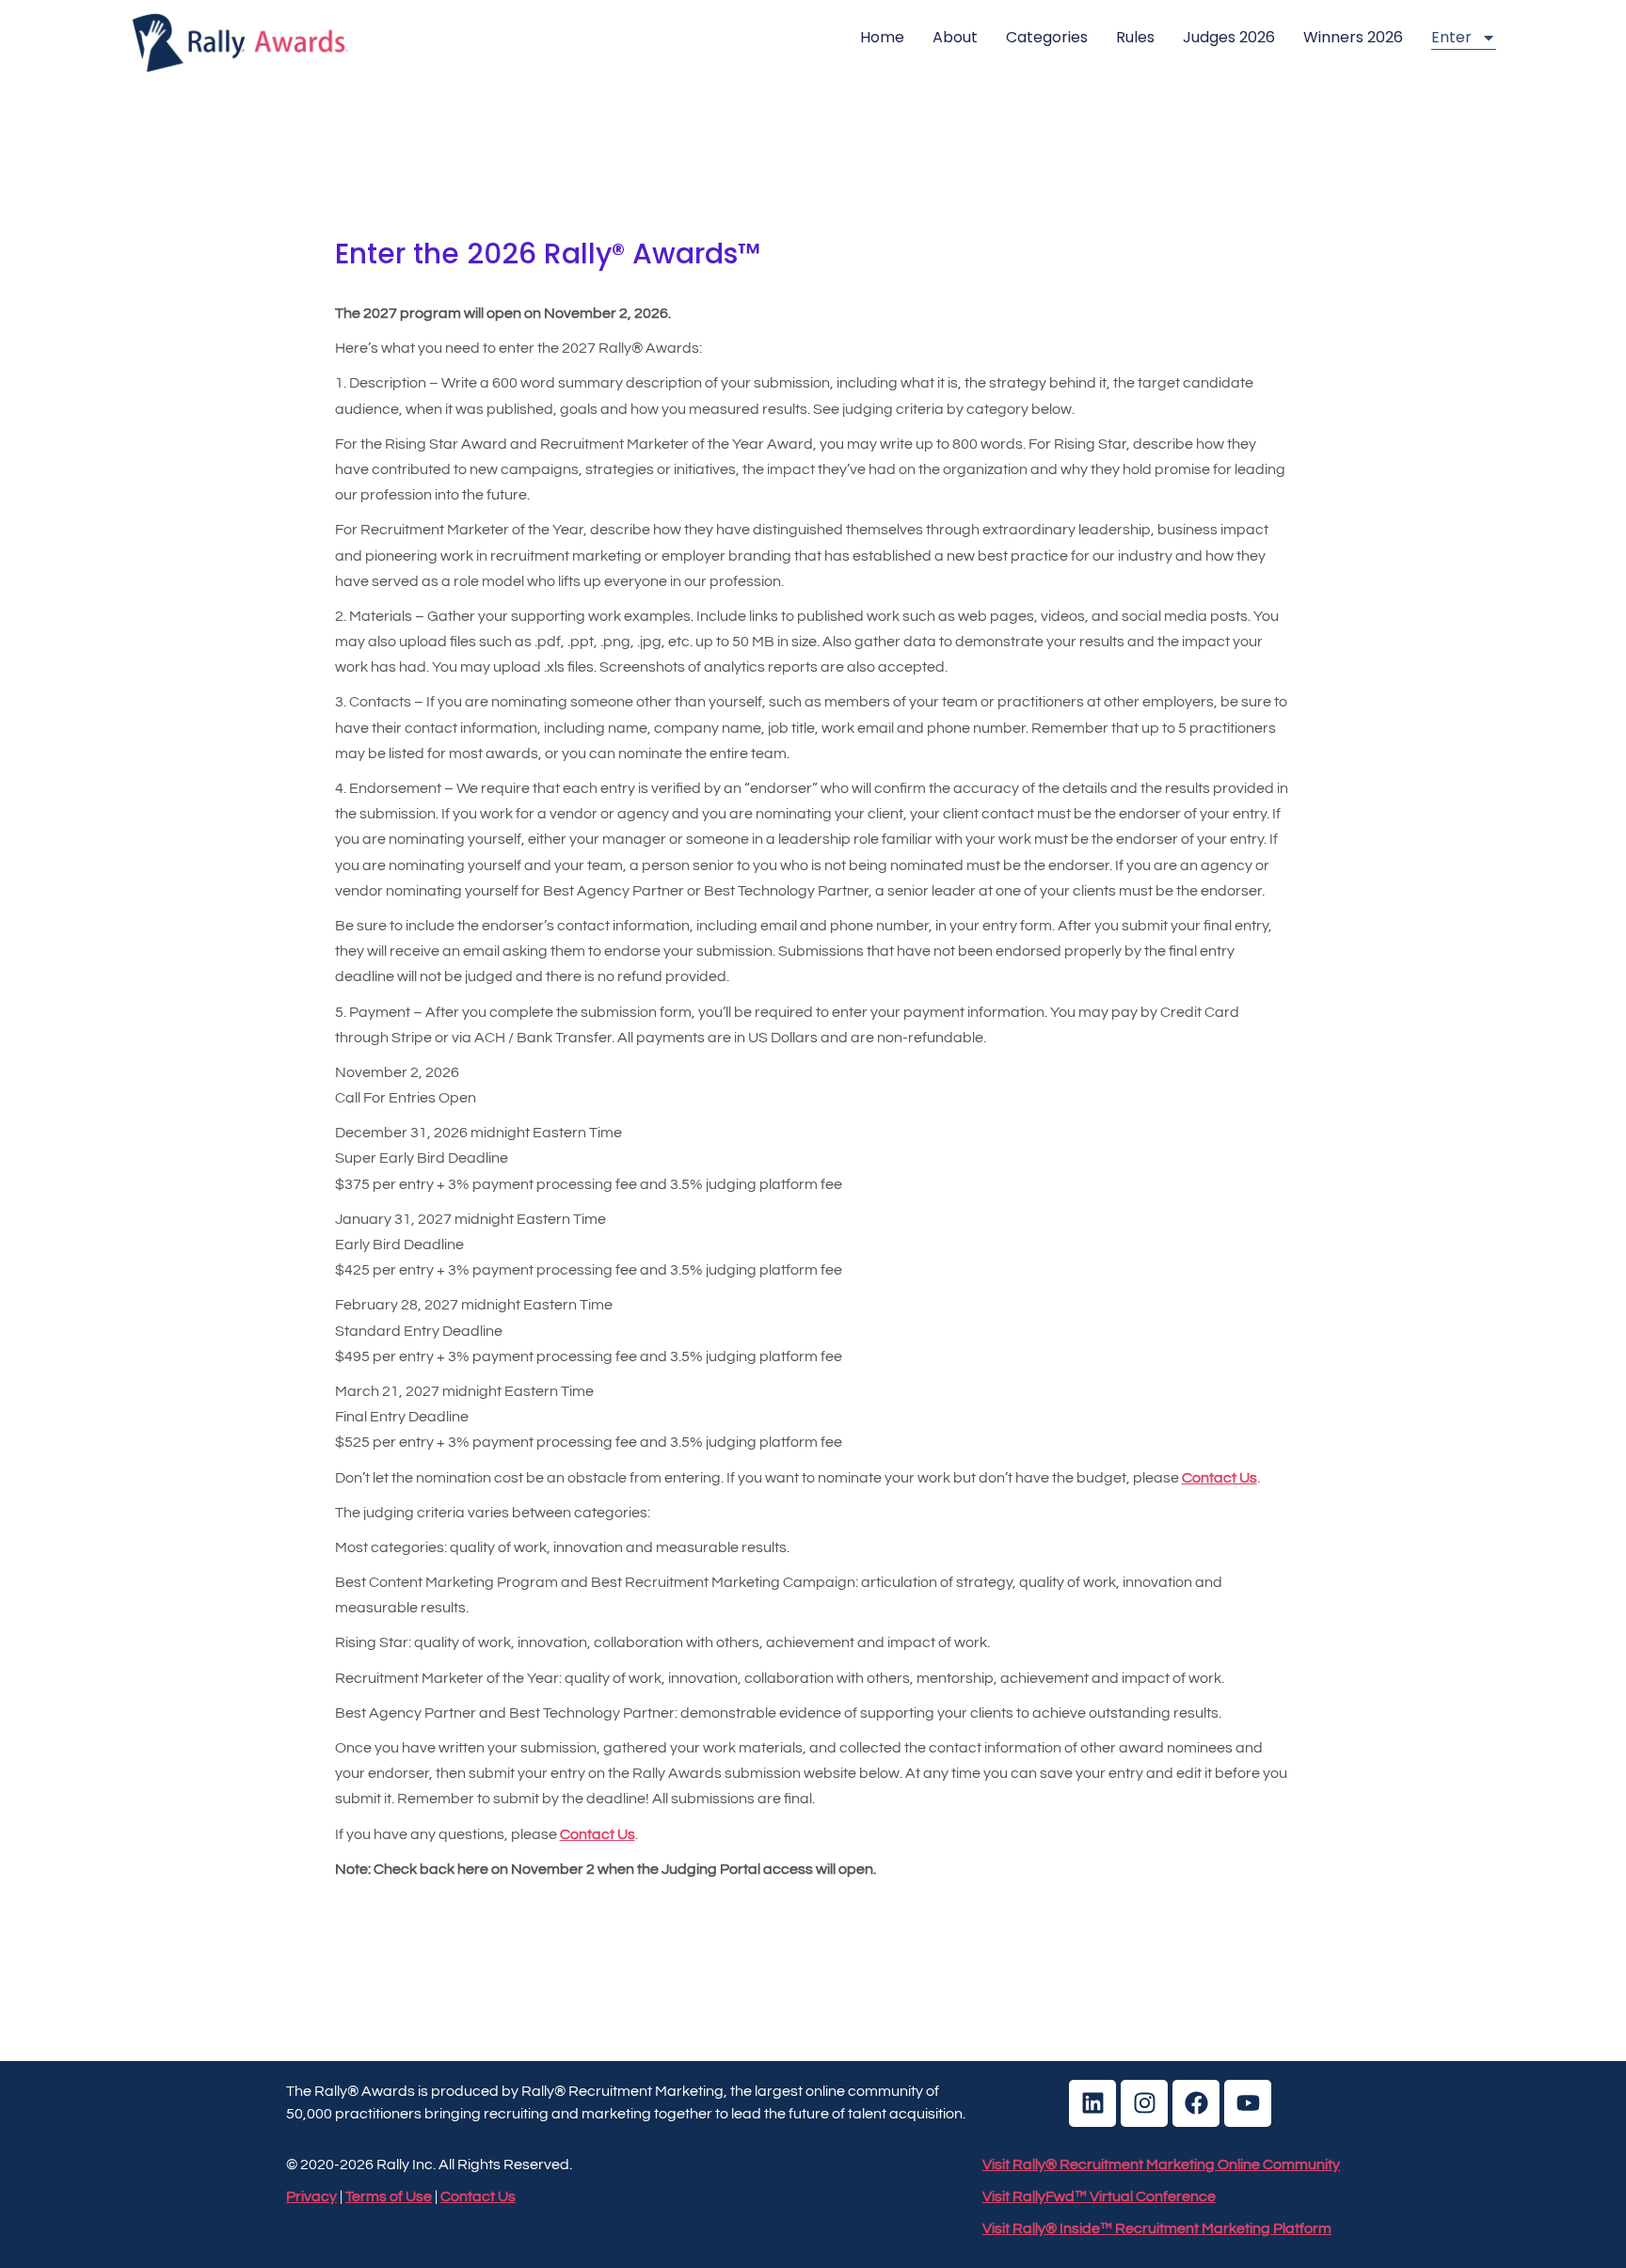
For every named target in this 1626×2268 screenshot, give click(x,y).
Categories (1047, 37)
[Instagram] (1144, 2103)
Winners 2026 (1353, 37)
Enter (1451, 37)
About (955, 37)
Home (882, 37)
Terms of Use (389, 2197)
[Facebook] (1196, 2103)
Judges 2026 (1229, 37)
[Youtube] (1248, 2103)
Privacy (311, 2197)
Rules (1135, 37)
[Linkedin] (1092, 2103)
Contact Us (598, 1834)
